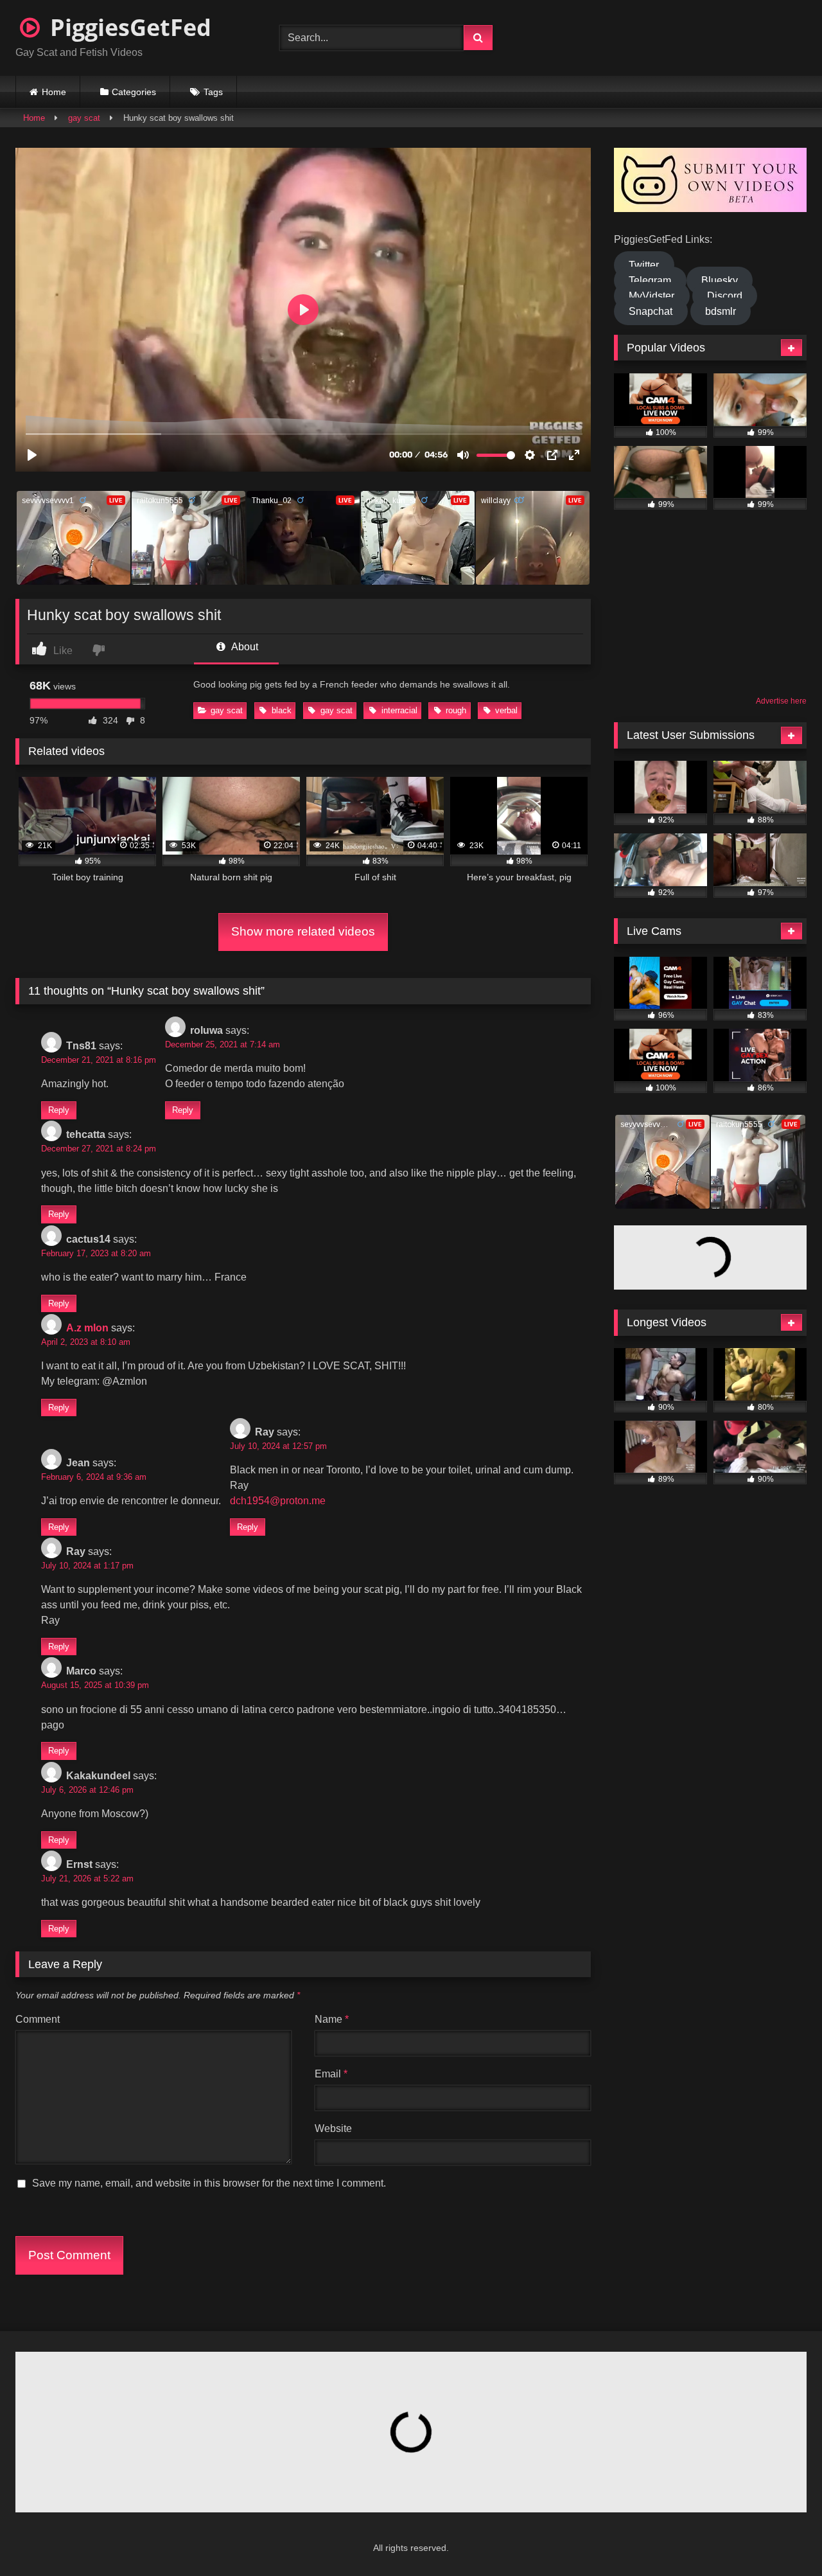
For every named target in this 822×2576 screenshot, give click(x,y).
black (282, 710)
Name (332, 2019)
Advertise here (781, 701)
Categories (134, 92)
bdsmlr (721, 311)
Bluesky (720, 280)
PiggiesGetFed (128, 27)
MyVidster (651, 296)
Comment (38, 2019)
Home (54, 92)
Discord (725, 296)
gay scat (84, 118)
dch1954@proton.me (278, 1501)
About (244, 647)
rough (456, 710)
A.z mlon (87, 1328)
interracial (399, 710)
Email (331, 2074)
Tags (213, 92)
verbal (506, 710)
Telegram (650, 280)
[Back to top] (781, 2538)
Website (333, 2128)
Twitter (644, 265)
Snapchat (651, 311)
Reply (59, 1110)
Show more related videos (303, 931)
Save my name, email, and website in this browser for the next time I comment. (209, 2183)
